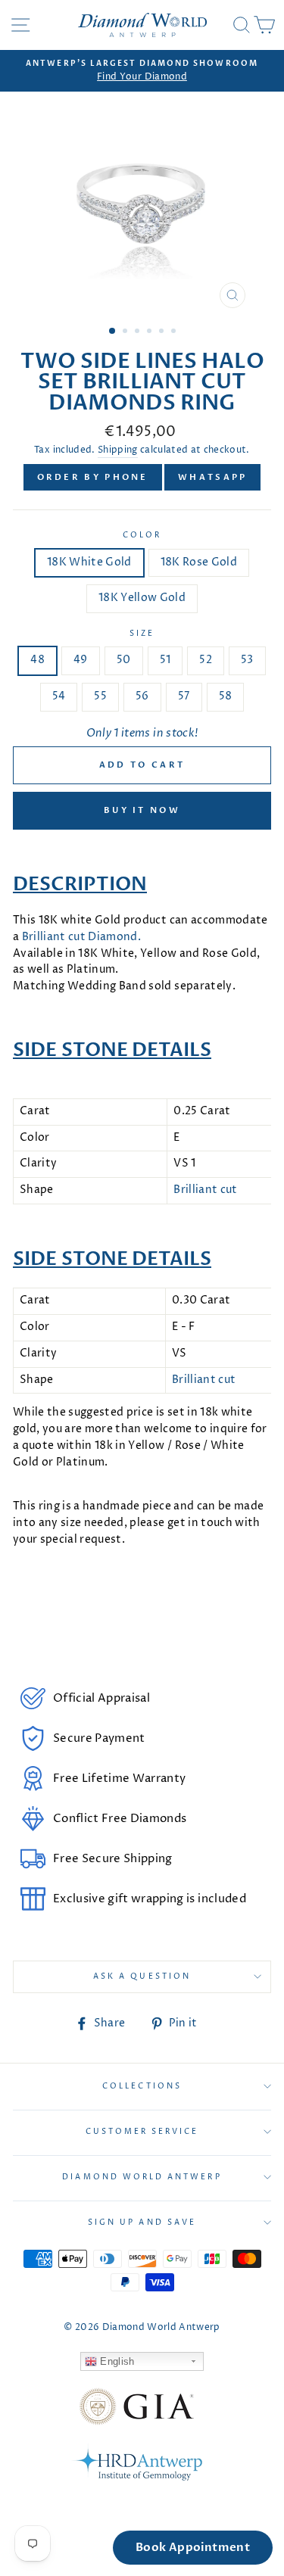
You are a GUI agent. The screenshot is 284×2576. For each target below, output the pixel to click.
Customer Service (142, 2132)
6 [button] (175, 332)
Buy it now (142, 810)
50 (124, 660)
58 (226, 696)
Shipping (118, 450)
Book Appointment (193, 2547)
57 (184, 696)
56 (142, 696)
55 (100, 696)
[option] (142, 71)
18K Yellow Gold (142, 598)
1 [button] (113, 332)
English (116, 2361)
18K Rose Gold (199, 562)
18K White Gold (89, 562)
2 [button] (126, 332)
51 (165, 660)
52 (206, 660)
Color (142, 535)
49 (81, 660)
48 (37, 660)
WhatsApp (212, 477)
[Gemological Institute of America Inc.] (136, 2409)
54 (59, 696)
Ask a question (142, 1976)
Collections (142, 2086)
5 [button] (163, 332)
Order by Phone (93, 477)
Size (142, 634)
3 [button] (139, 332)
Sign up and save (142, 2222)
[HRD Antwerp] (136, 2465)
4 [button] (151, 332)
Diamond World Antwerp (142, 2177)
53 (247, 660)
